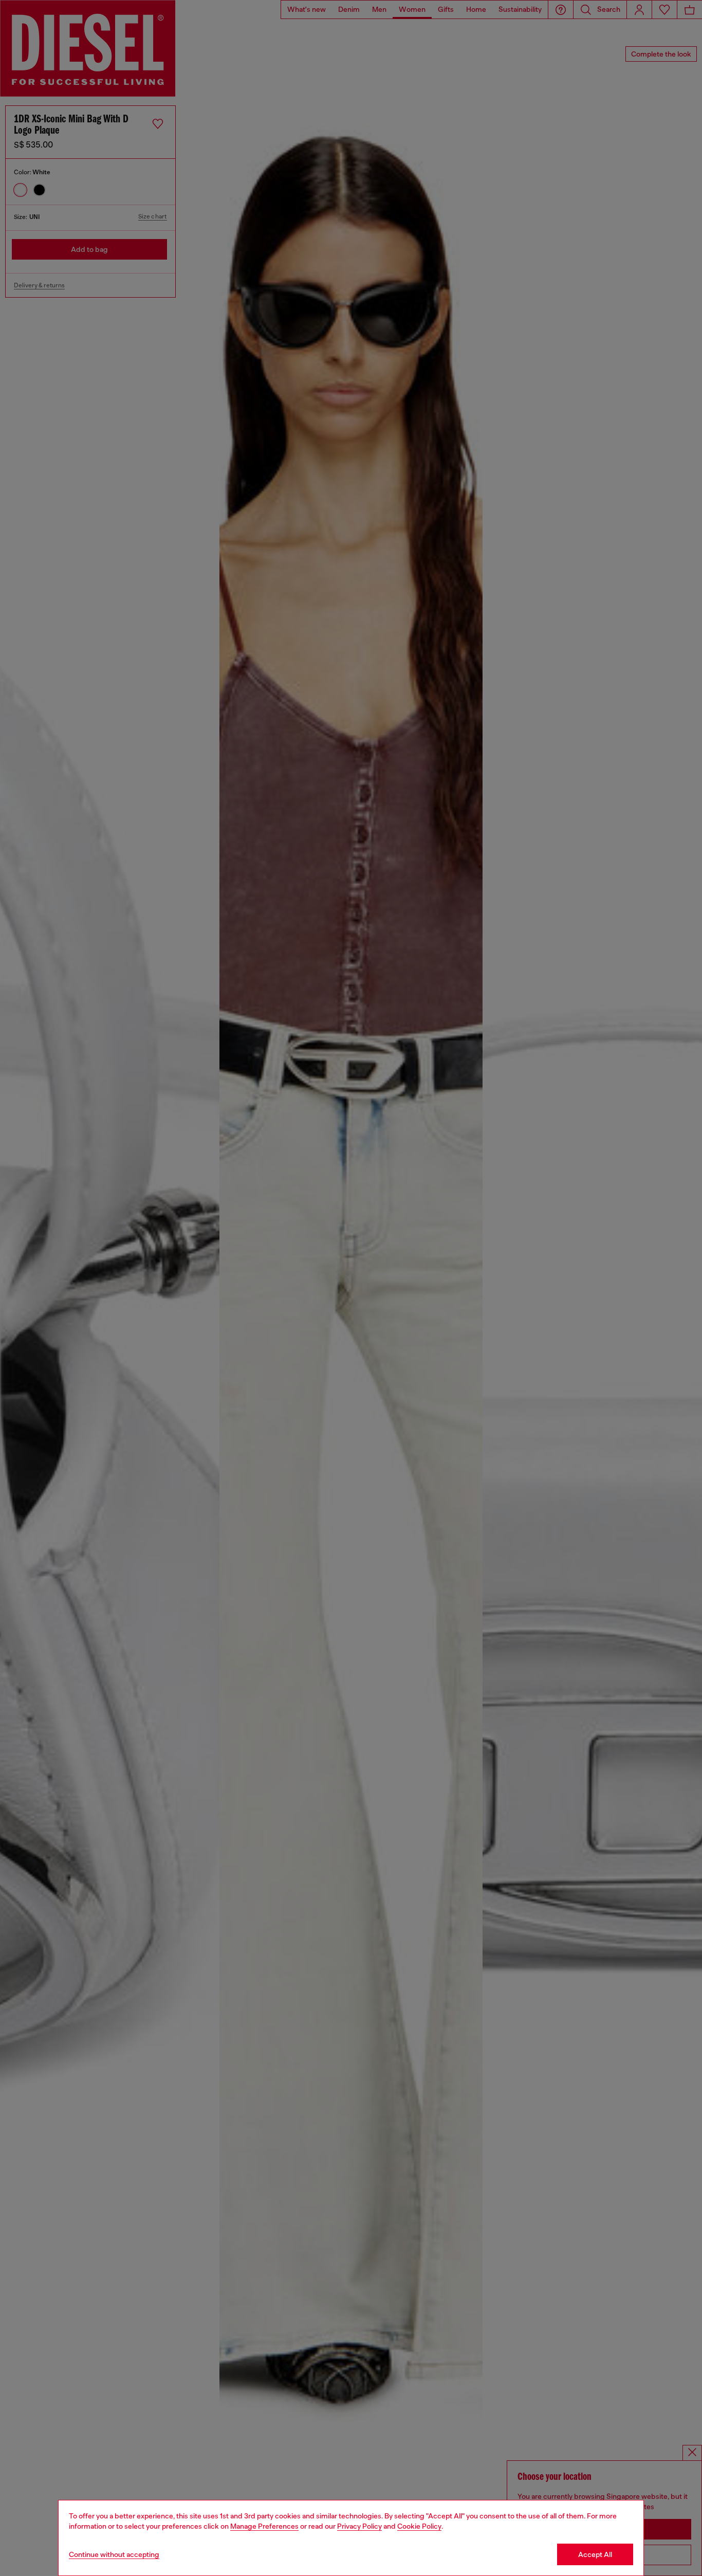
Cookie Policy (419, 2526)
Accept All (595, 2554)
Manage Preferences (264, 2526)
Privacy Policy (359, 2526)
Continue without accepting (114, 2554)
